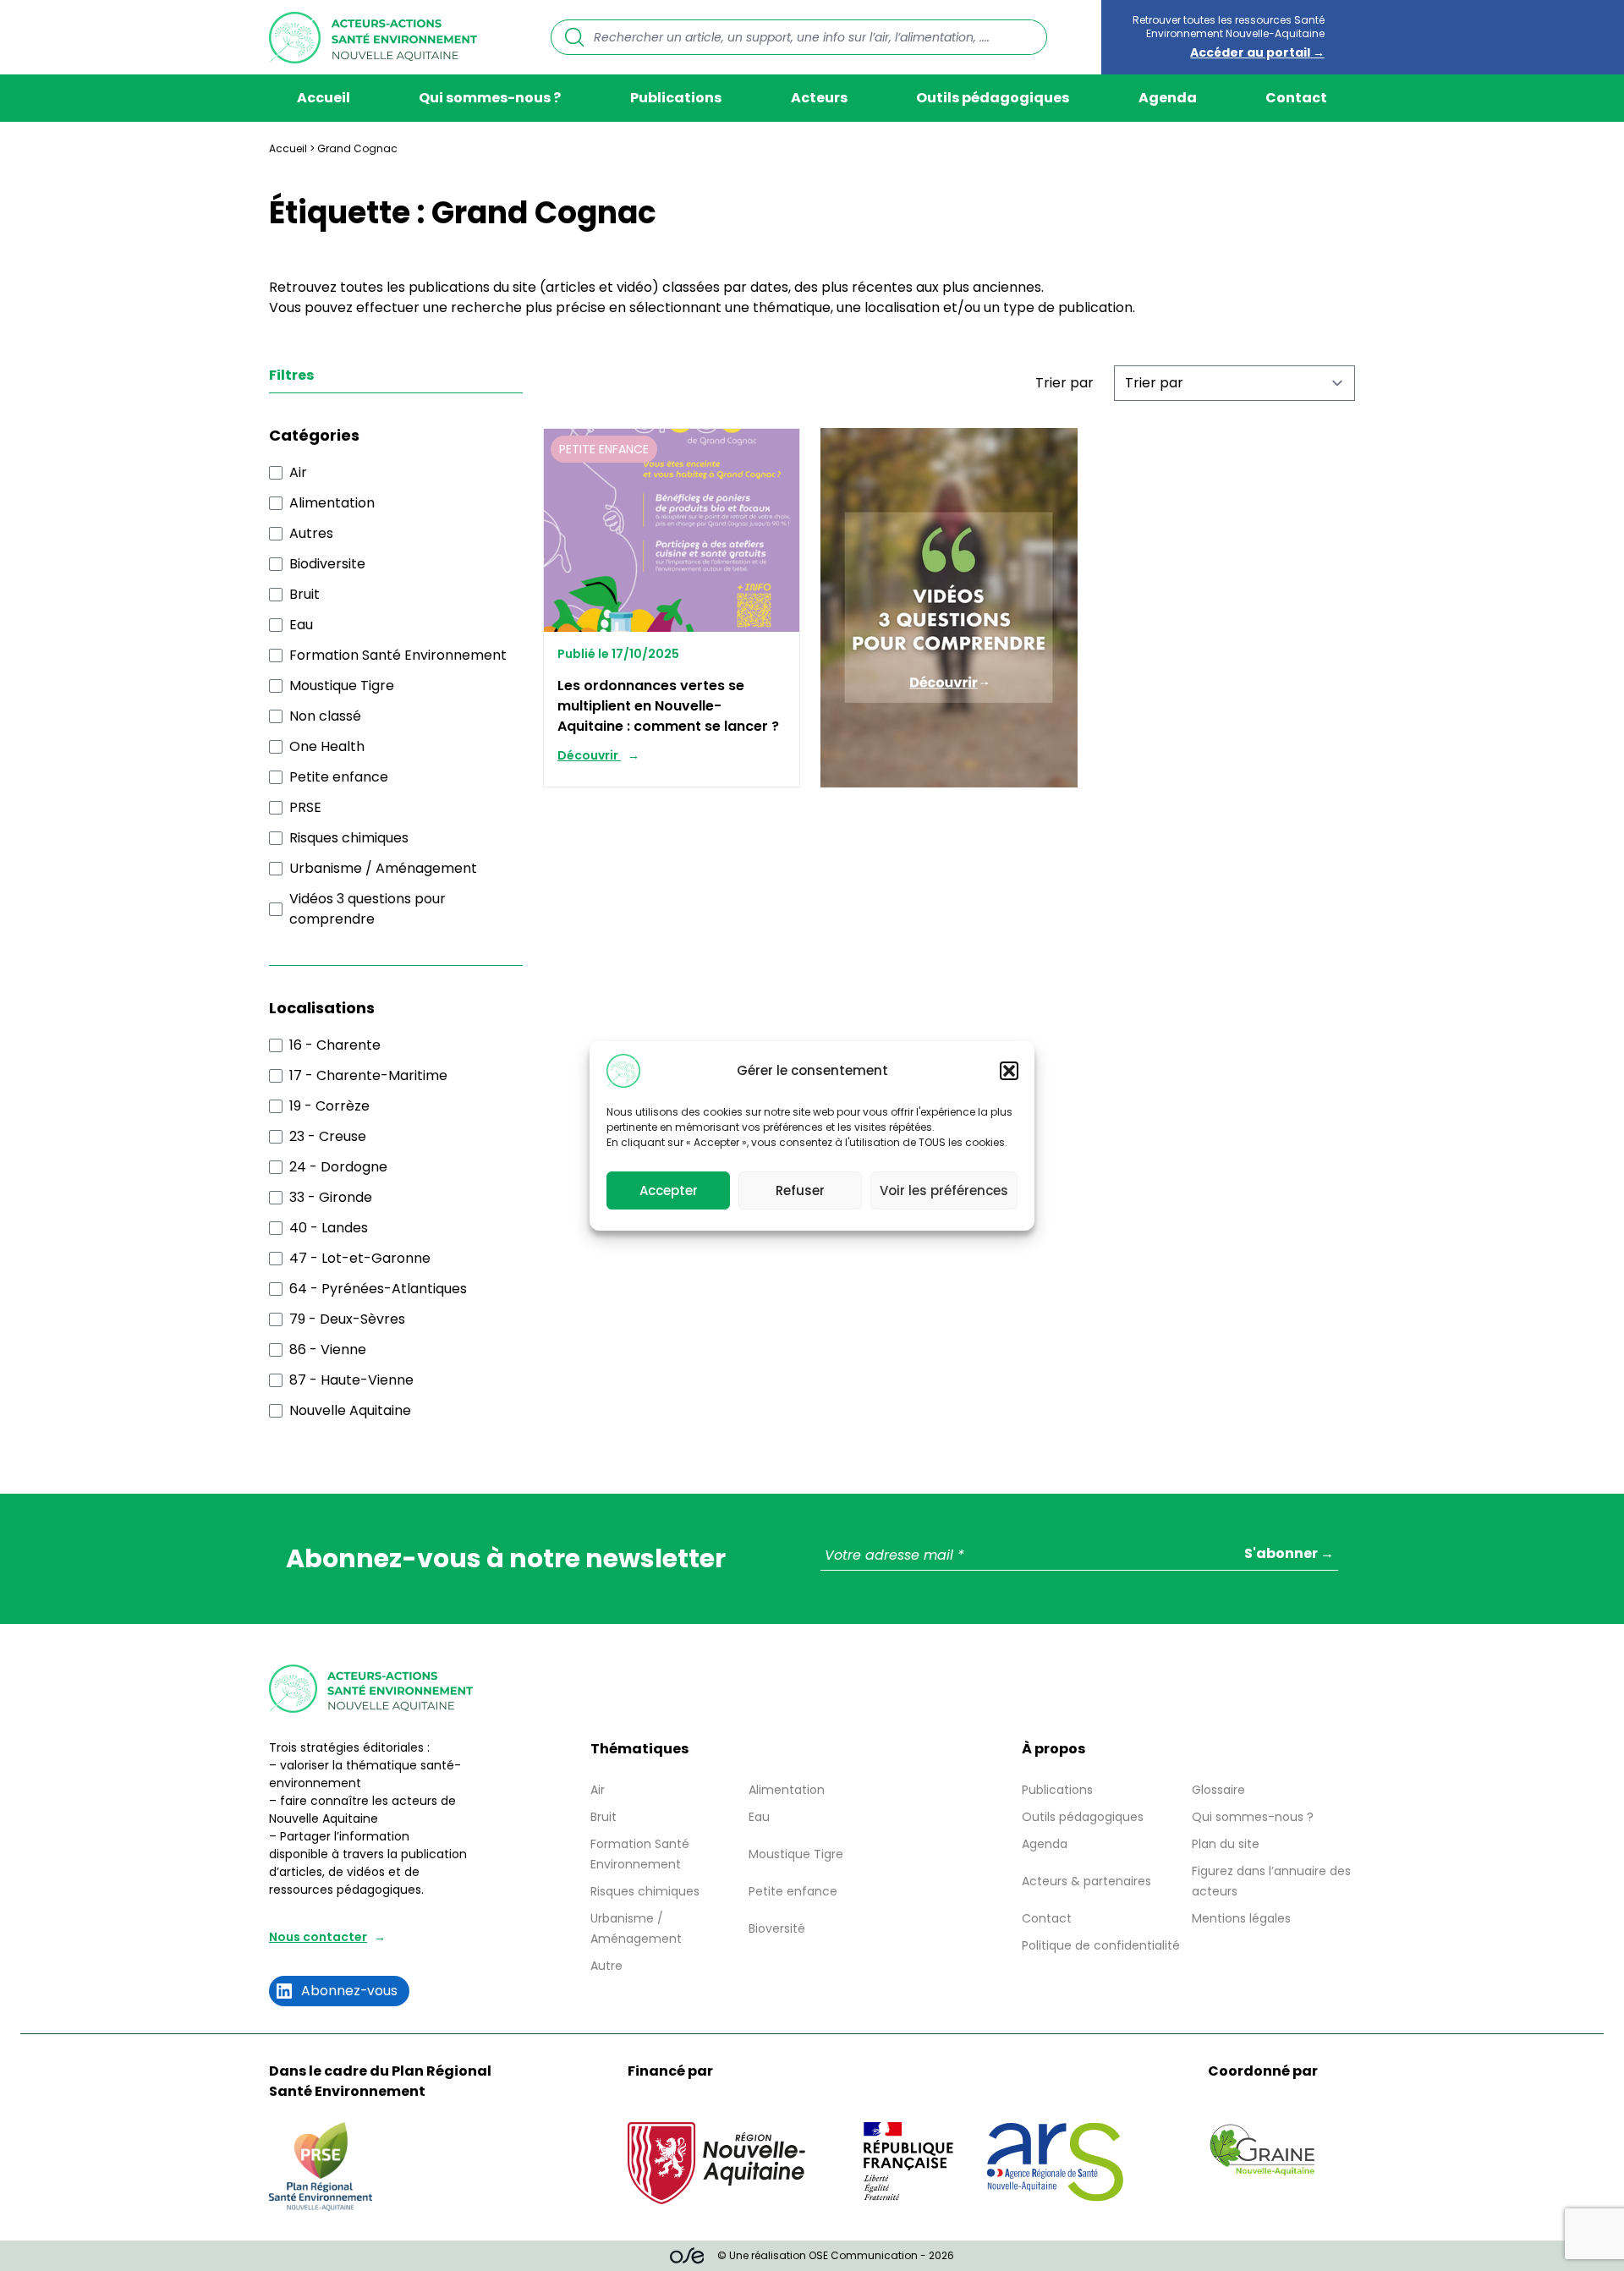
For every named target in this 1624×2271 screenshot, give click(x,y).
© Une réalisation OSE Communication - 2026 (836, 2255)
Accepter (669, 1190)
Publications (676, 98)
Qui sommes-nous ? (490, 98)
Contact (1296, 98)
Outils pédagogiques (993, 98)
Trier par (1064, 383)
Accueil (324, 98)
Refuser (800, 1190)
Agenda (1168, 98)
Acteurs (819, 98)
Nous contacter (318, 1937)
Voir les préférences (944, 1190)
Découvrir (589, 755)
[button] (1009, 1071)
